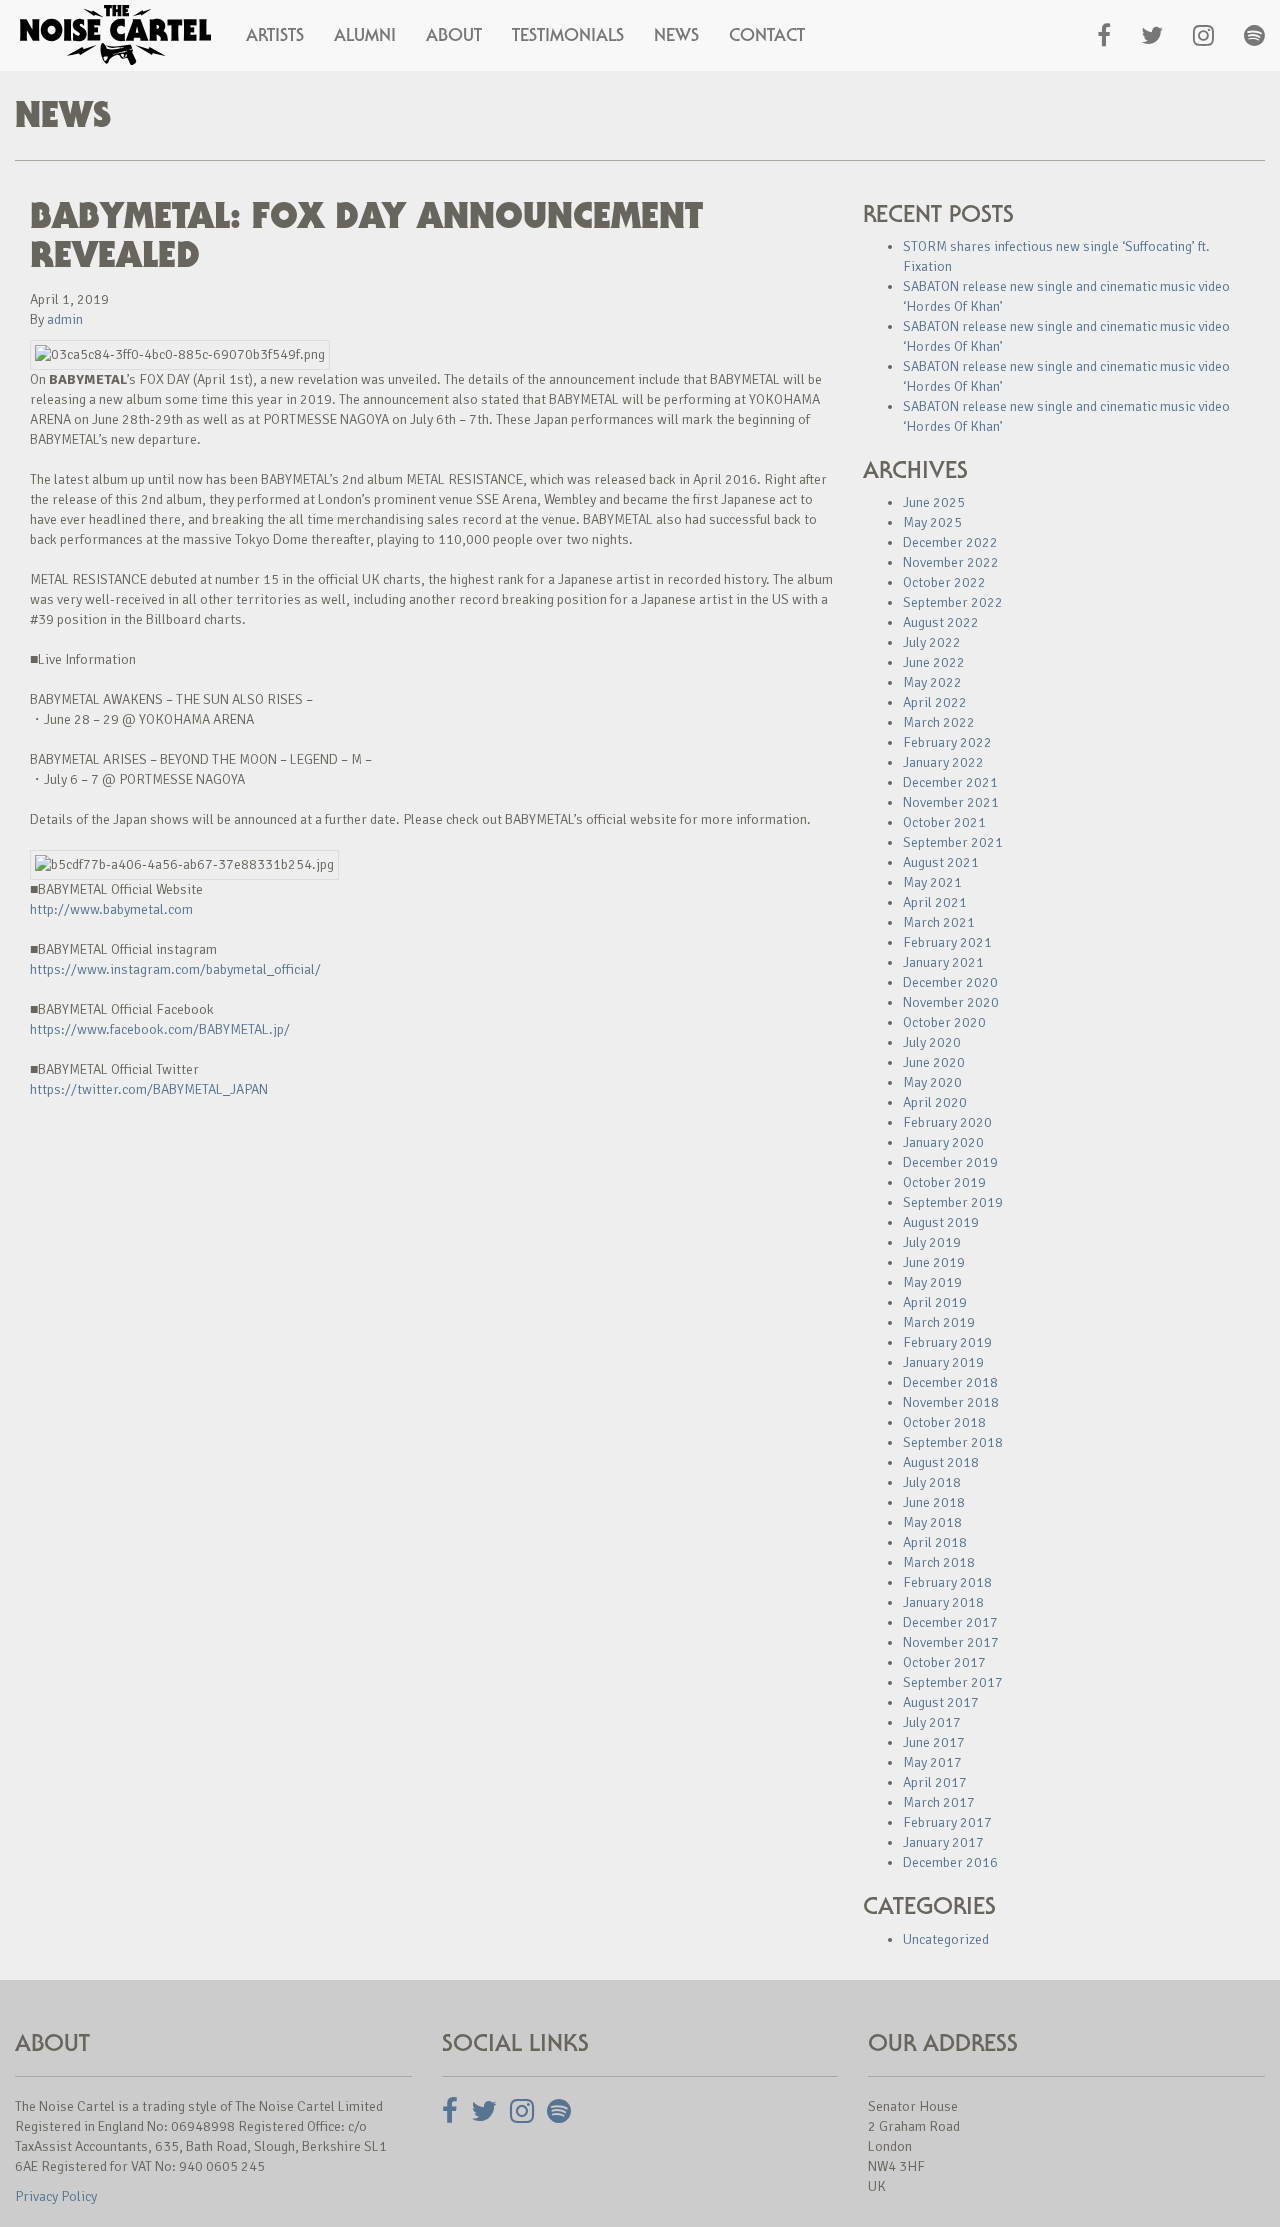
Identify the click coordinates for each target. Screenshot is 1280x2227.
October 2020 (944, 1022)
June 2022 (934, 662)
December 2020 (950, 982)
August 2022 (941, 622)
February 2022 (947, 742)
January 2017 (943, 1842)
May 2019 (932, 1282)
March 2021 (939, 922)
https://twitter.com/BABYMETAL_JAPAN (149, 1089)
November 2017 (951, 1642)
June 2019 (934, 1262)
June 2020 (934, 1062)
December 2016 (950, 1862)
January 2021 (943, 962)
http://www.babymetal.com (111, 909)
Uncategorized (946, 1939)
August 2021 (941, 862)
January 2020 (943, 1142)
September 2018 (953, 1442)
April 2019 (935, 1302)
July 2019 (932, 1242)
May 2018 (932, 1522)
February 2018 (947, 1582)
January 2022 (943, 762)
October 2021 (944, 822)
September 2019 (953, 1202)
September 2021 (953, 842)
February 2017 (947, 1822)
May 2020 (932, 1082)
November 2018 (951, 1402)
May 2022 (932, 682)
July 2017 (932, 1722)
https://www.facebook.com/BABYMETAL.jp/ (160, 1029)
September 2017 (953, 1682)
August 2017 (941, 1702)
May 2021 (932, 882)
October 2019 (944, 1182)
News (676, 35)
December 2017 (950, 1622)
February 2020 (947, 1122)
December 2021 (950, 782)
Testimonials (568, 35)
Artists (275, 35)
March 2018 (939, 1562)
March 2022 (939, 722)
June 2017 (934, 1742)
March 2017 (939, 1802)
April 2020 (935, 1102)
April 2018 (935, 1542)
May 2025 (932, 522)
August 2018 (941, 1462)
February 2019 (947, 1342)
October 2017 (944, 1662)
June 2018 (934, 1502)
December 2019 (950, 1162)
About (454, 35)
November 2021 (951, 802)
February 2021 (947, 942)
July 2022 (932, 642)
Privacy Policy (56, 2196)
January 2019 (943, 1362)
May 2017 (932, 1762)
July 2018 (932, 1482)
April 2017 (935, 1782)
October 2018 (944, 1422)
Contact (767, 35)
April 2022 (935, 702)
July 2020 (932, 1042)
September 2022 (953, 602)
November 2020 (951, 1002)
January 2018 (943, 1602)
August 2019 (941, 1222)
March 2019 (939, 1322)
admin (65, 319)
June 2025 (934, 502)
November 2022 (951, 562)
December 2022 (950, 542)
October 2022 (944, 582)
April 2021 (935, 902)
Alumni (365, 35)
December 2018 (950, 1382)
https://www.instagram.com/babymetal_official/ (175, 969)
